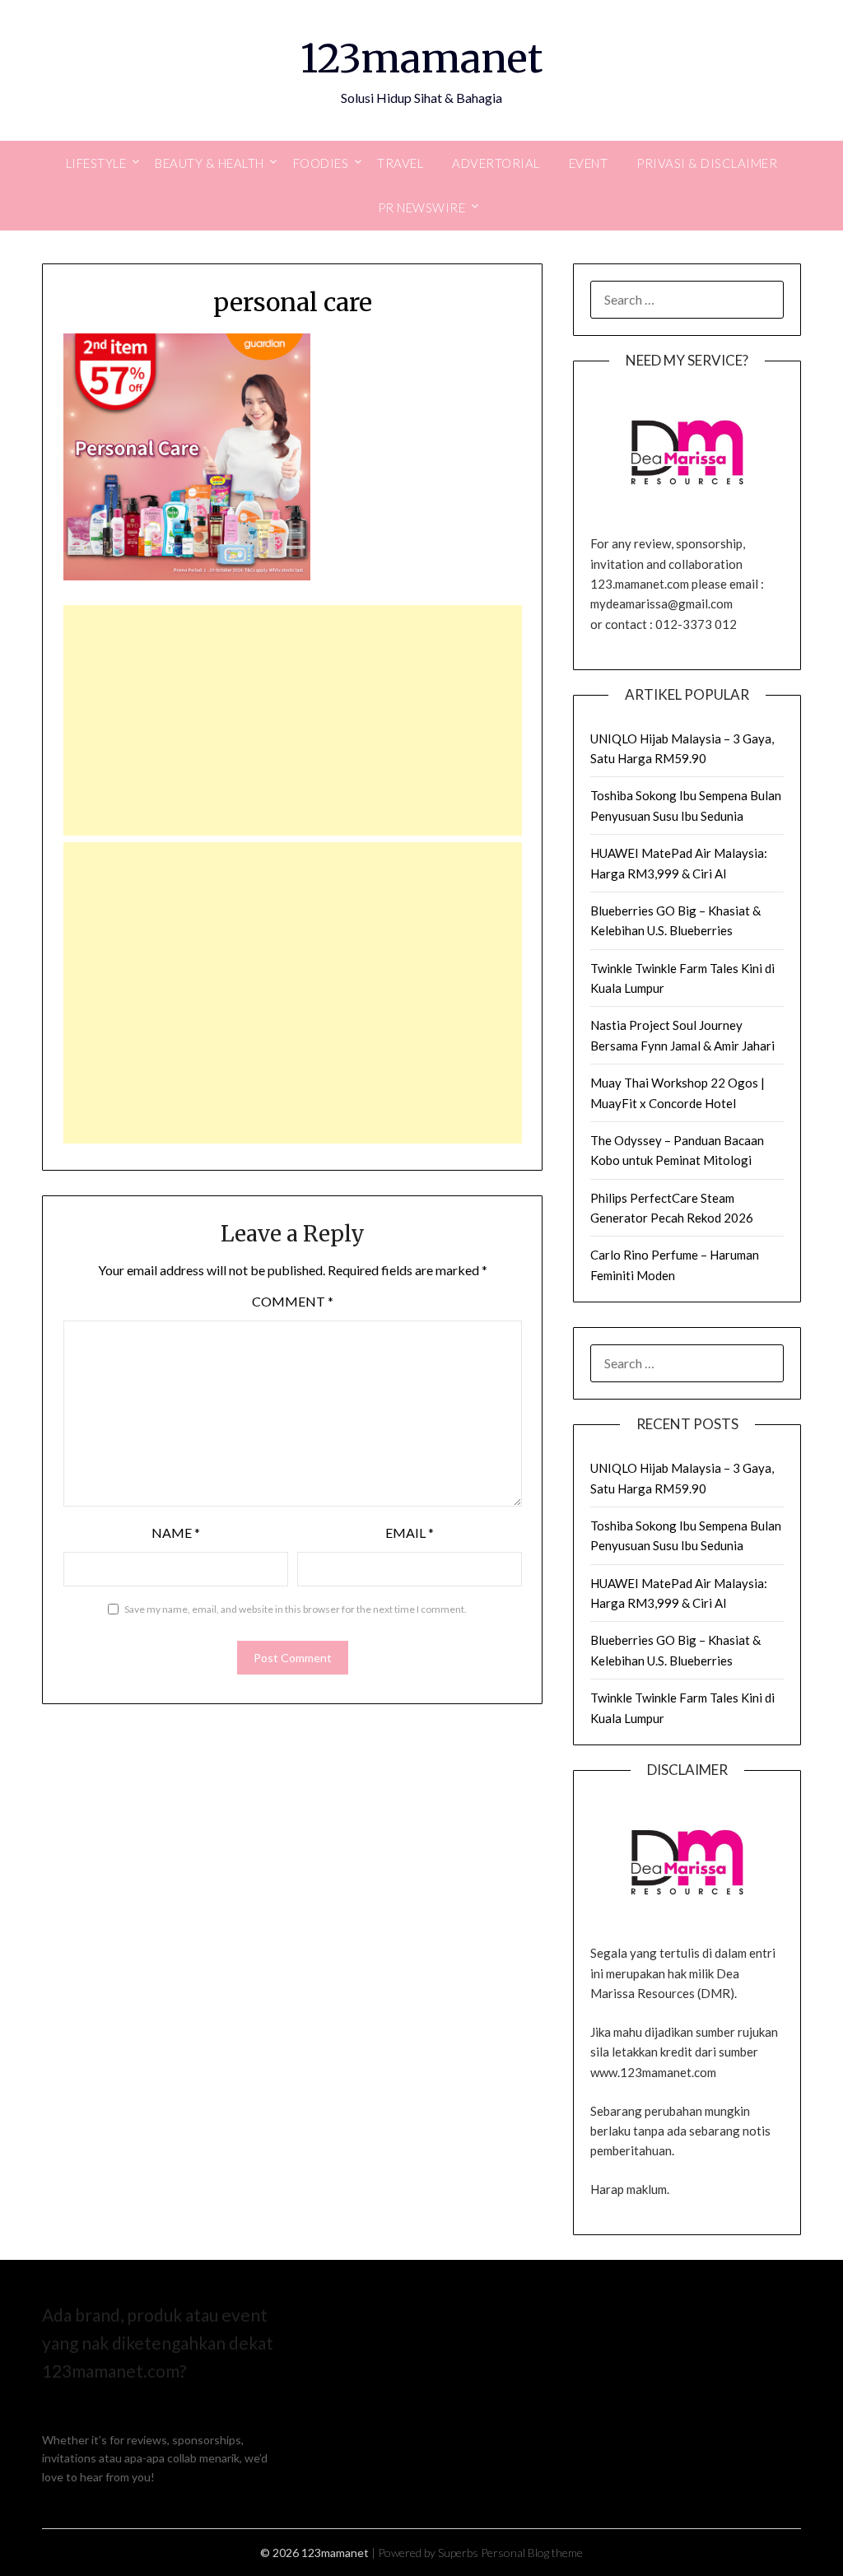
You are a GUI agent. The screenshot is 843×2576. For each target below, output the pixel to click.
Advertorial (496, 163)
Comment (293, 1301)
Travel (400, 163)
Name (176, 1533)
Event (589, 163)
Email (410, 1533)
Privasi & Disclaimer (707, 163)
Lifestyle (96, 163)
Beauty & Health (210, 163)
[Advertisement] (293, 720)
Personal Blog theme (532, 2553)
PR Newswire (422, 207)
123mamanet (421, 58)
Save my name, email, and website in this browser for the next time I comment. (296, 1609)
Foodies (321, 163)
